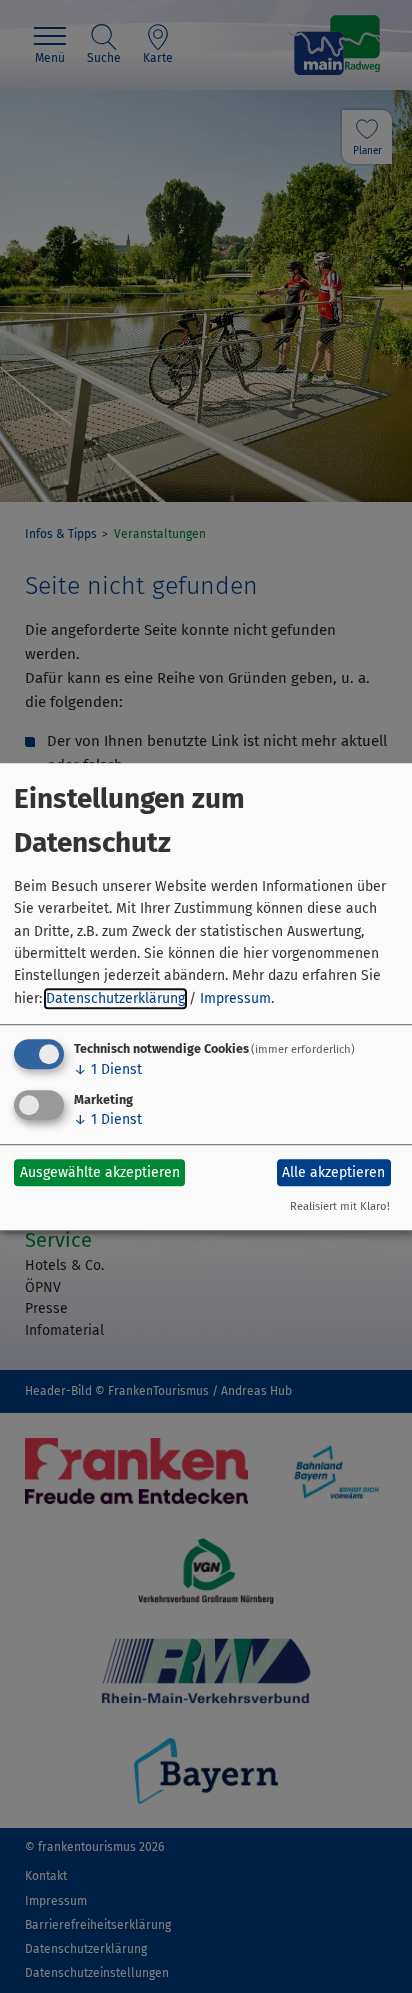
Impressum (235, 998)
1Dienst (108, 1069)
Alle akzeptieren (333, 1172)
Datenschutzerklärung (115, 998)
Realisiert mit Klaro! (340, 1206)
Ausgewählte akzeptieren (100, 1172)
